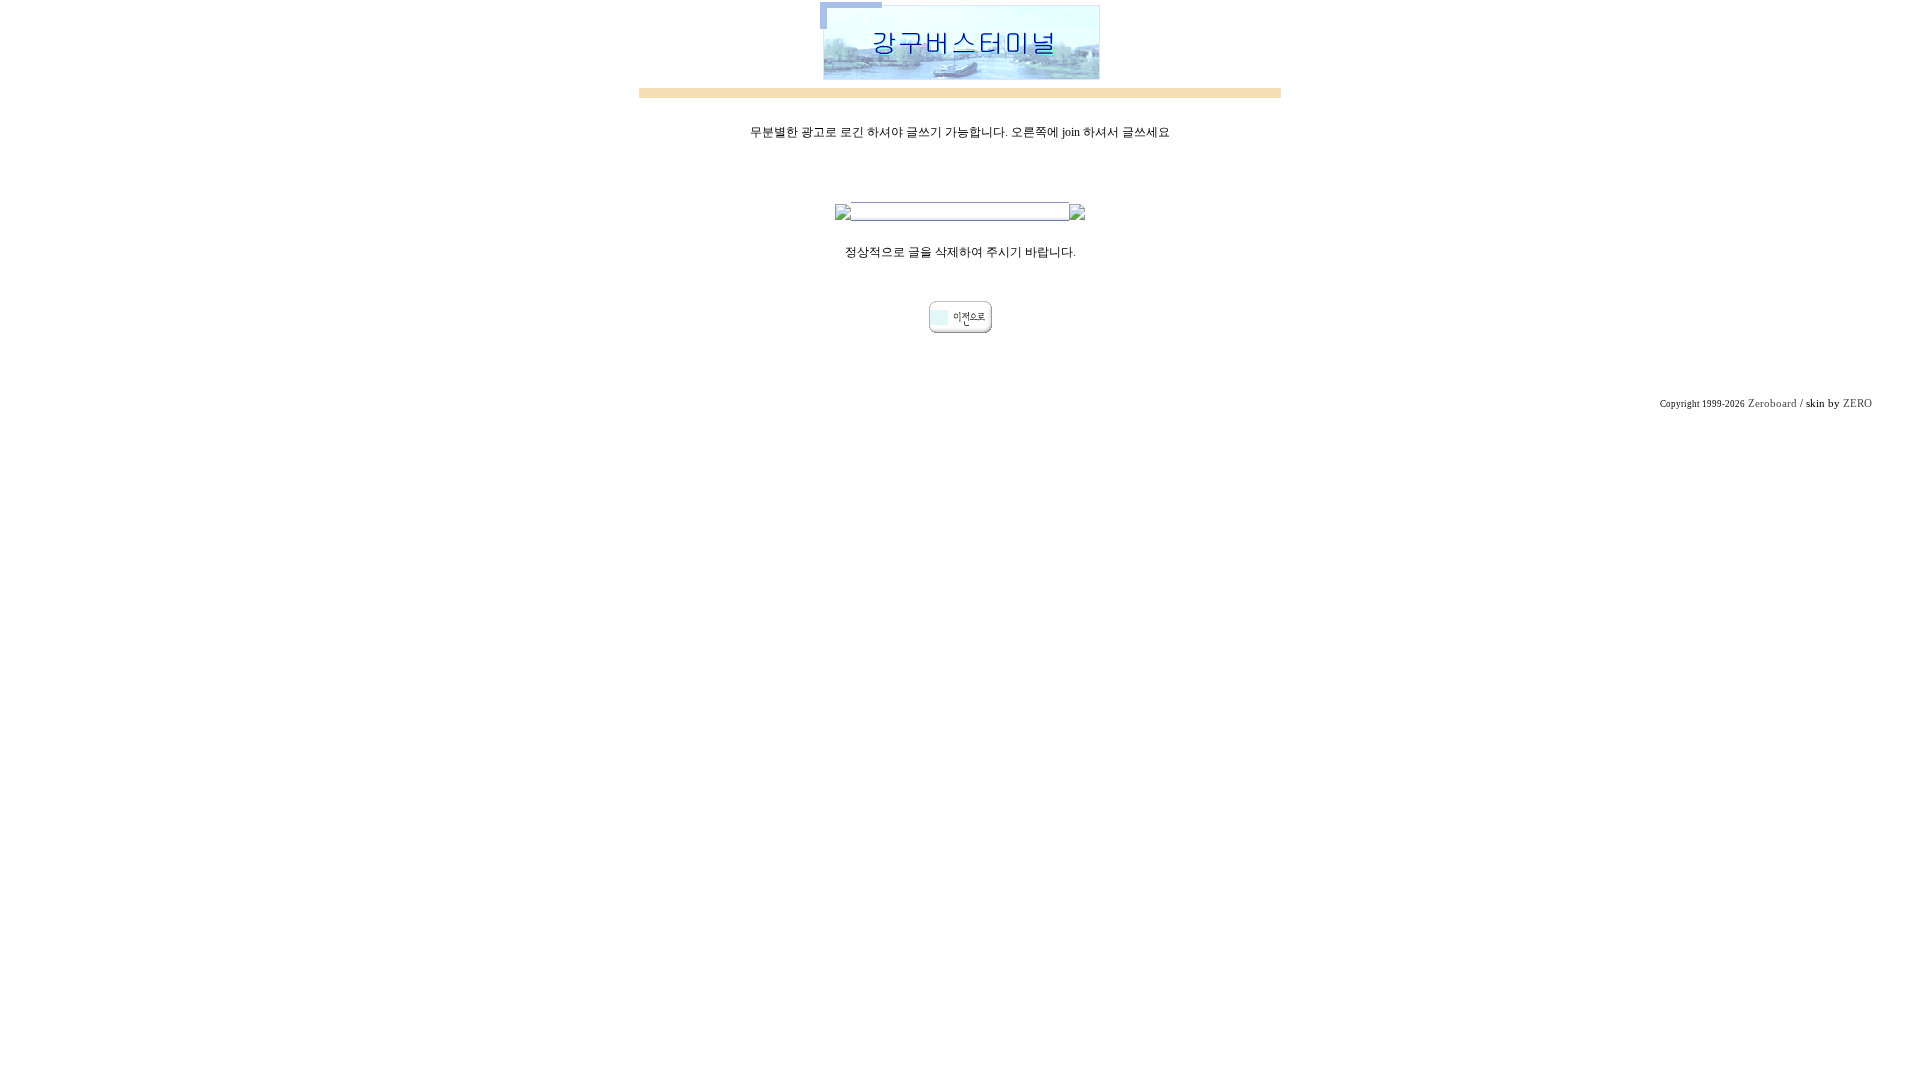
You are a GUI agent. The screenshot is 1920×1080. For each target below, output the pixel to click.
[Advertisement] (960, 554)
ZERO (1857, 403)
